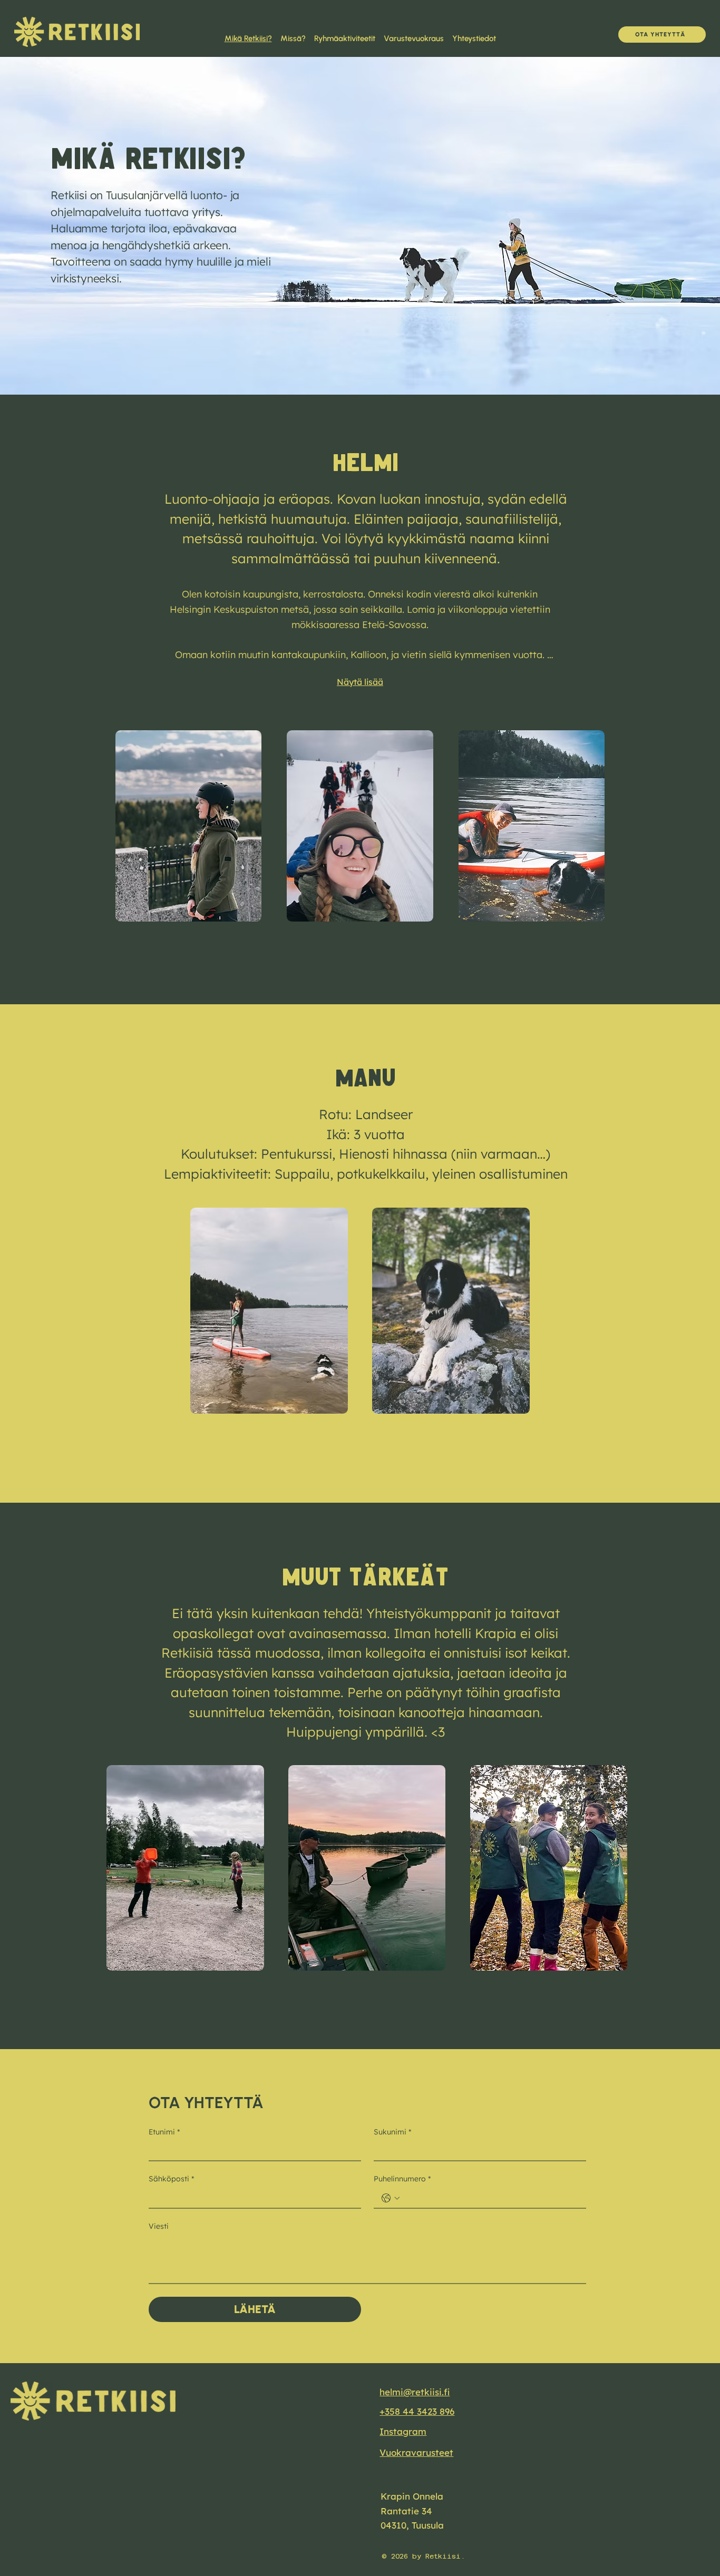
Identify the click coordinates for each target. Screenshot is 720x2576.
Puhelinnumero (402, 2179)
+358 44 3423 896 (417, 2411)
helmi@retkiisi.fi (415, 2392)
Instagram (403, 2431)
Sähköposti (171, 2179)
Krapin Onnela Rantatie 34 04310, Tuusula (412, 2510)
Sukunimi (392, 2132)
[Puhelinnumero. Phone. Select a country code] (391, 2198)
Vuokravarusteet (416, 2452)
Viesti (159, 2226)
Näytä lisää (360, 682)
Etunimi (164, 2132)
